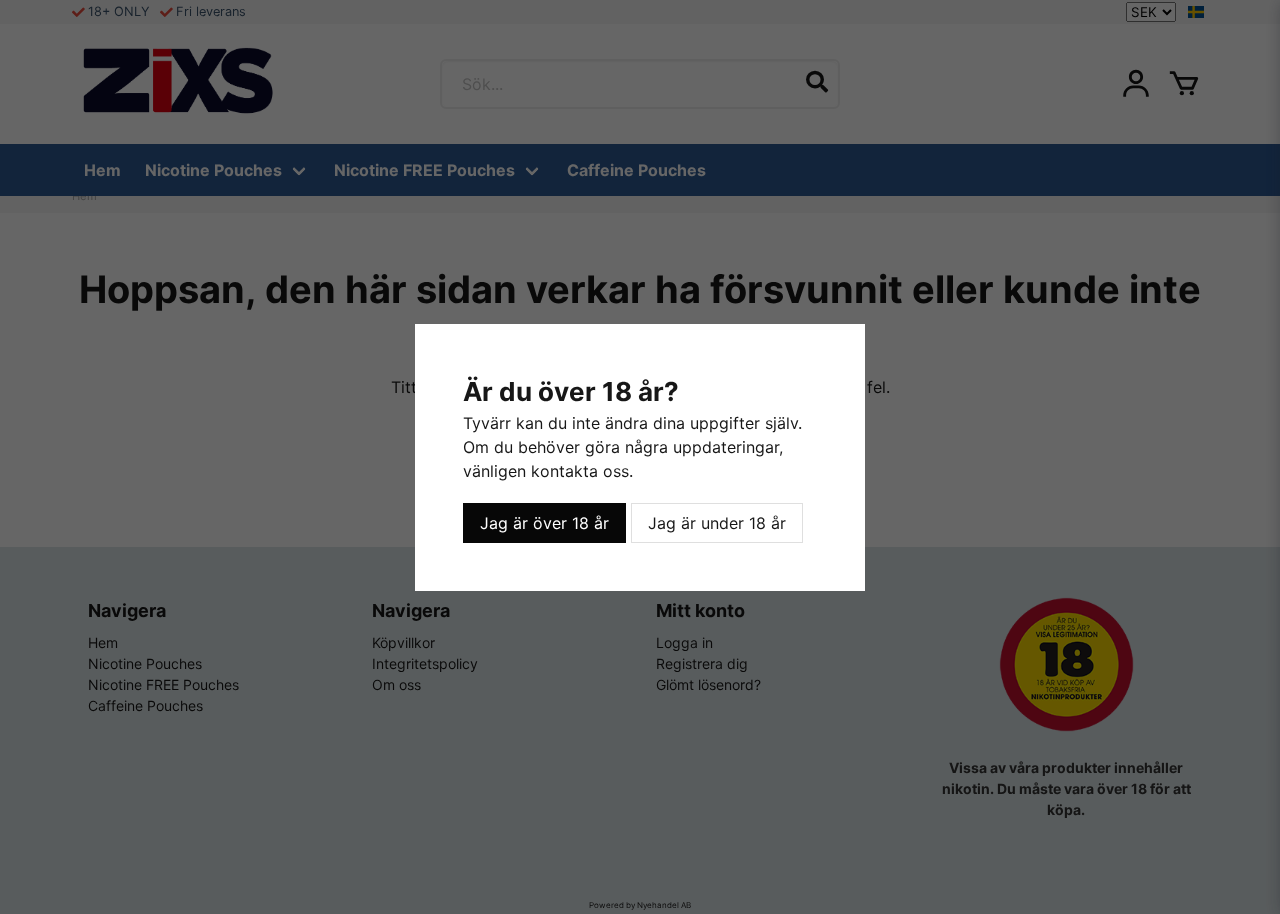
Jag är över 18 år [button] (544, 523)
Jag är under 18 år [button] (717, 523)
